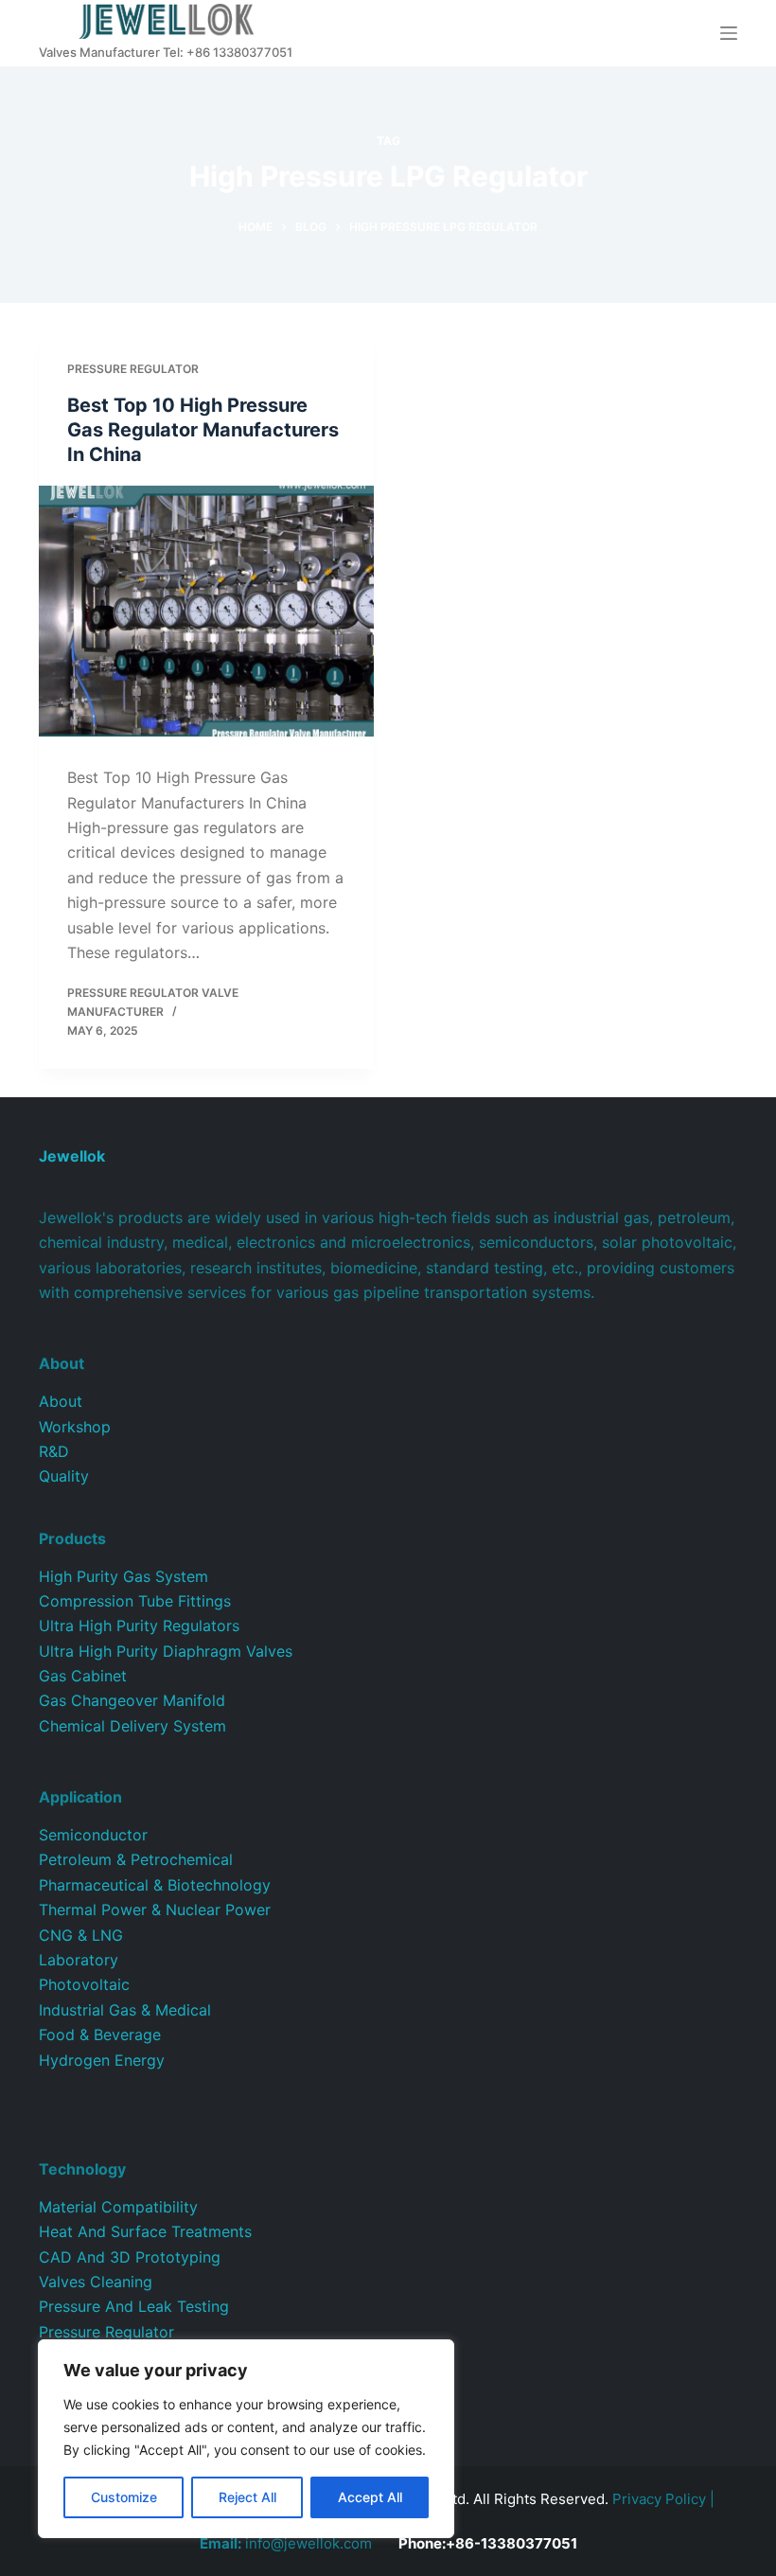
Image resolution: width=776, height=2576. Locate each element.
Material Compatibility (118, 2207)
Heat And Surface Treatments (145, 2231)
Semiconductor (93, 1835)
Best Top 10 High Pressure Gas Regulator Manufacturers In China (203, 430)
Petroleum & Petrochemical (136, 1859)
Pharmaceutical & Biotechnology (155, 1885)
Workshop (75, 1427)
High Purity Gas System (123, 1576)
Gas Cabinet (83, 1676)
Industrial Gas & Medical (125, 2010)
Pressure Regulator (133, 369)
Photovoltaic (84, 1984)
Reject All (247, 2497)
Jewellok (72, 1156)
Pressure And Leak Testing (134, 2306)
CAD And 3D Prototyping (130, 2257)
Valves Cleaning (96, 2282)
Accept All (370, 2497)
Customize (124, 2497)
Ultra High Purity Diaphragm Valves (166, 1651)
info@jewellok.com (286, 2543)
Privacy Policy (659, 2499)
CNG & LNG (81, 1935)
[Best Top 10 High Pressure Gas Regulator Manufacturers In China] (206, 612)
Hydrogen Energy (102, 2060)
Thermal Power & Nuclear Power (155, 1910)
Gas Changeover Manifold (132, 1700)
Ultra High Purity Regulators (139, 1626)
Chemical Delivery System (132, 1726)
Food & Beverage (100, 2034)
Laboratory (79, 1960)
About (61, 1401)
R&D (54, 1451)
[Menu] (729, 33)
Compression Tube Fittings (135, 1601)
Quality (64, 1476)
